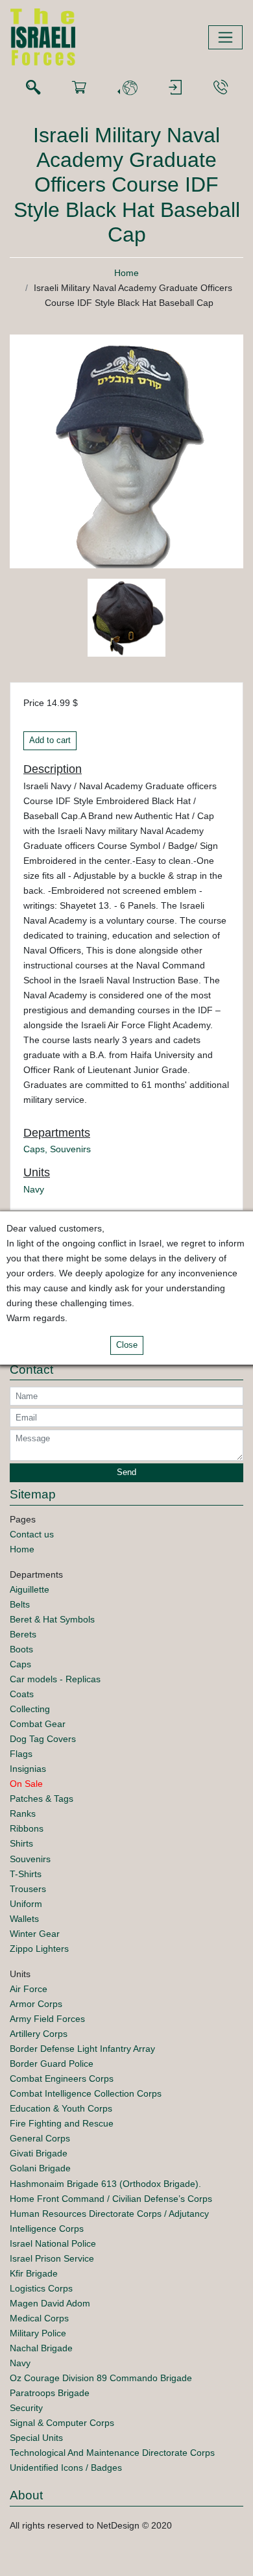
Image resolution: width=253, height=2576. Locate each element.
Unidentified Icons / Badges (66, 2468)
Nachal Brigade (41, 2348)
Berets (23, 1634)
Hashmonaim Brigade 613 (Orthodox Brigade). (105, 2184)
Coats (22, 1694)
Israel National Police (53, 2243)
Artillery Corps (39, 2034)
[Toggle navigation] (225, 37)
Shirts (21, 1843)
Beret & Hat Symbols (52, 1619)
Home (126, 273)
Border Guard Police (52, 2064)
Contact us (32, 1534)
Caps (34, 1149)
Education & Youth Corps (61, 2108)
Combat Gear (38, 1724)
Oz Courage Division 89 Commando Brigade (101, 2378)
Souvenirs (70, 1149)
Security (26, 2408)
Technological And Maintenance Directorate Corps (112, 2453)
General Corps (40, 2138)
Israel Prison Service (52, 2258)
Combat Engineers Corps (62, 2078)
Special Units (36, 2438)
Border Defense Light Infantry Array (82, 2049)
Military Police (38, 2333)
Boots (21, 1649)
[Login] (175, 88)
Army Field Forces (47, 2019)
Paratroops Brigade (50, 2393)
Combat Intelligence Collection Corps (86, 2093)
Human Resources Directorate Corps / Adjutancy (109, 2214)
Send (126, 1472)
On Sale (26, 1784)
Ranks (23, 1813)
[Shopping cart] (79, 88)
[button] (127, 88)
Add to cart (50, 740)
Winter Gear (35, 1934)
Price (34, 703)
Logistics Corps (41, 2288)
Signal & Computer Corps (62, 2423)
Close (127, 1345)
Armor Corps (36, 2004)
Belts (20, 1604)
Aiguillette (30, 1589)
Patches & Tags (42, 1799)
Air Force (29, 1989)
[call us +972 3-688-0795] (221, 88)
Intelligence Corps (47, 2229)
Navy (34, 1189)
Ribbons (27, 1828)
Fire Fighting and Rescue (62, 2123)
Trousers (28, 1889)
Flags (21, 1754)
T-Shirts (26, 1874)
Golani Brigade (40, 2168)
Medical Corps (39, 2318)
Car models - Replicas (55, 1679)
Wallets (24, 1919)
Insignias (28, 1769)
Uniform (26, 1904)
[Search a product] (33, 88)
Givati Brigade (39, 2153)
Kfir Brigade (34, 2273)
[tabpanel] (126, 620)
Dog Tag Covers (43, 1739)
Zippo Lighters (39, 1949)
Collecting (30, 1709)
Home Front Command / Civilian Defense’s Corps (111, 2199)
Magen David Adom (50, 2303)
